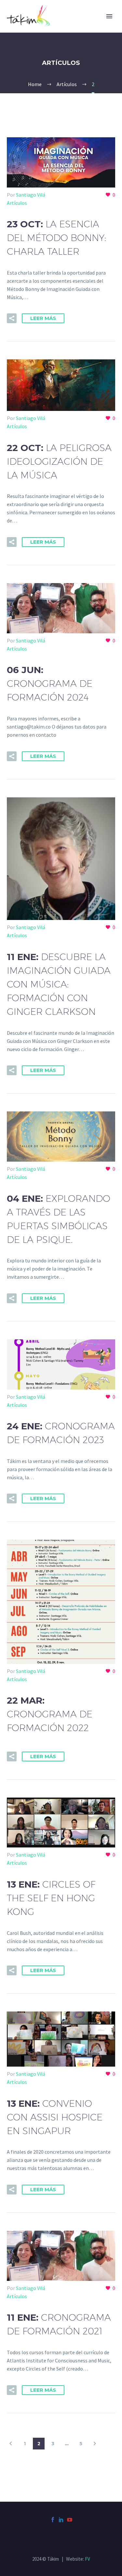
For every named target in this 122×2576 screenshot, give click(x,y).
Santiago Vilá (31, 195)
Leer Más (43, 318)
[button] (12, 318)
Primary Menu (109, 16)
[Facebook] (53, 2520)
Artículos (17, 203)
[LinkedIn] (61, 2520)
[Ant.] (11, 2444)
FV (88, 2559)
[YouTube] (70, 2520)
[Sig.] (95, 2444)
